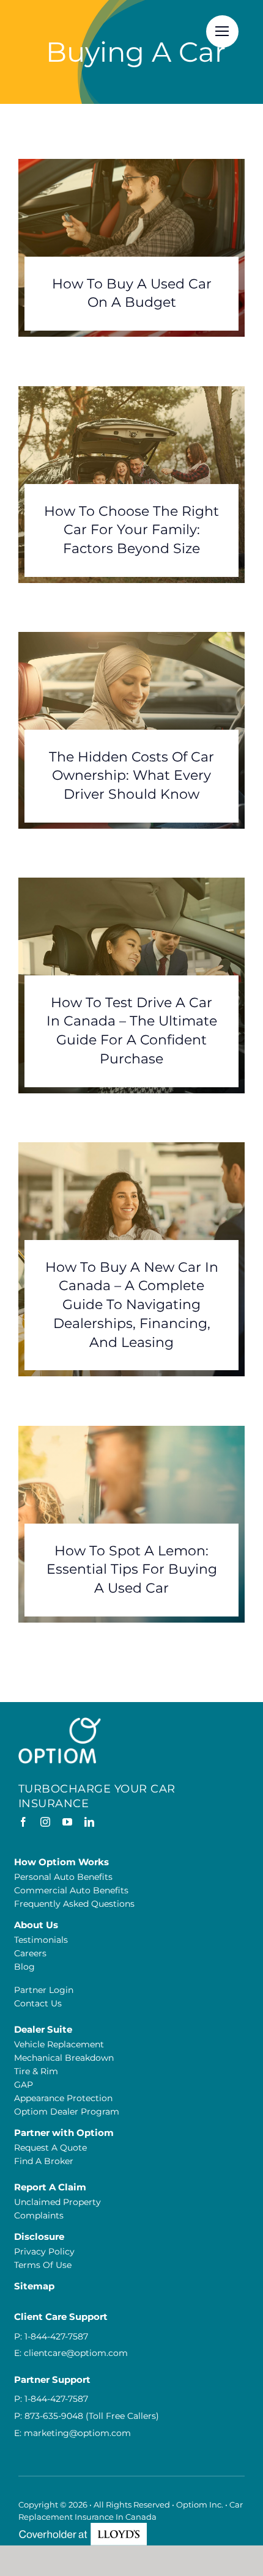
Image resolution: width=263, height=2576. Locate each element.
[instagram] (45, 1822)
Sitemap (34, 2286)
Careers (30, 1953)
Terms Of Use (43, 2265)
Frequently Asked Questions (74, 1904)
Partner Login (44, 1990)
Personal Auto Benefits (63, 1877)
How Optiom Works (61, 1862)
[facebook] (23, 1822)
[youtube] (67, 1822)
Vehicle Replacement (59, 2044)
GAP (24, 2085)
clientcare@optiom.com (76, 2353)
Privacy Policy (44, 2251)
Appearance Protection (63, 2098)
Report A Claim (50, 2187)
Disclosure (39, 2237)
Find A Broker (44, 2161)
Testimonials (41, 1940)
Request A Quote (50, 2148)
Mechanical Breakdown (64, 2058)
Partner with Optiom (64, 2133)
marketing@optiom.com (77, 2433)
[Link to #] (222, 31)
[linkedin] (89, 1822)
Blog (24, 1967)
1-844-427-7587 (56, 2336)
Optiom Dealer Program (67, 2112)
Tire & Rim (36, 2071)
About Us (36, 1925)
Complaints (39, 2215)
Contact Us (38, 2003)
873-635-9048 (54, 2416)
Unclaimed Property (57, 2202)
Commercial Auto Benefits (71, 1890)
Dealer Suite (43, 2029)
